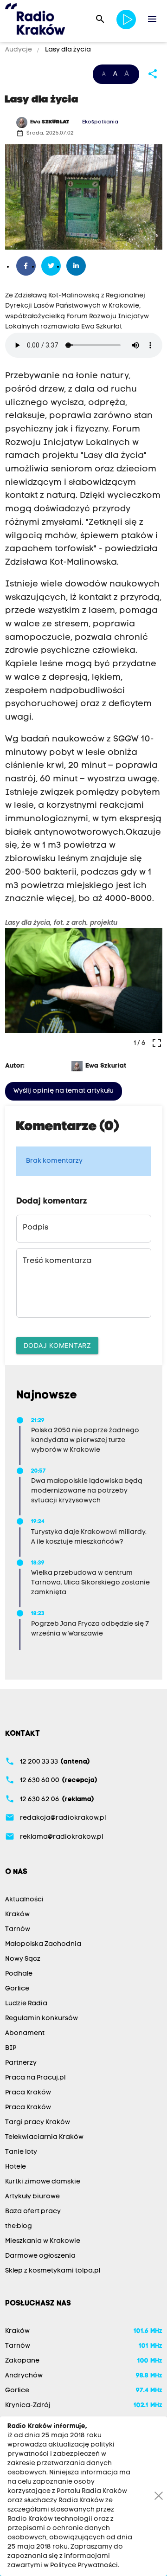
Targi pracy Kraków (38, 2122)
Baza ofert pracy (33, 2212)
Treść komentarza (57, 1261)
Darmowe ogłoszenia (40, 2256)
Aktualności (24, 1900)
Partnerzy (21, 2063)
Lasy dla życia (67, 50)
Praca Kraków (28, 2093)
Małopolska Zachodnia (43, 1944)
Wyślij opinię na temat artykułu (64, 1091)
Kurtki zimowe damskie (43, 2182)
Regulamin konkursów (42, 2019)
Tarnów (18, 1929)
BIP (11, 2048)
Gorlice (17, 1989)
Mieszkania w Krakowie (43, 2241)
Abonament (25, 2033)
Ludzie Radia (26, 2004)
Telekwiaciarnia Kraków (44, 2137)
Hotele (16, 2167)
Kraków (17, 1915)
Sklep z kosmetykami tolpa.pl (53, 2271)
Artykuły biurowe (32, 2197)
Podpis (35, 1228)
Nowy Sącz (23, 1959)
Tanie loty (21, 2152)
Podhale (19, 1974)
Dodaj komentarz (58, 1345)
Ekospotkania (100, 122)
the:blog (19, 2226)
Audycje (19, 50)
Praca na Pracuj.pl (35, 2078)
